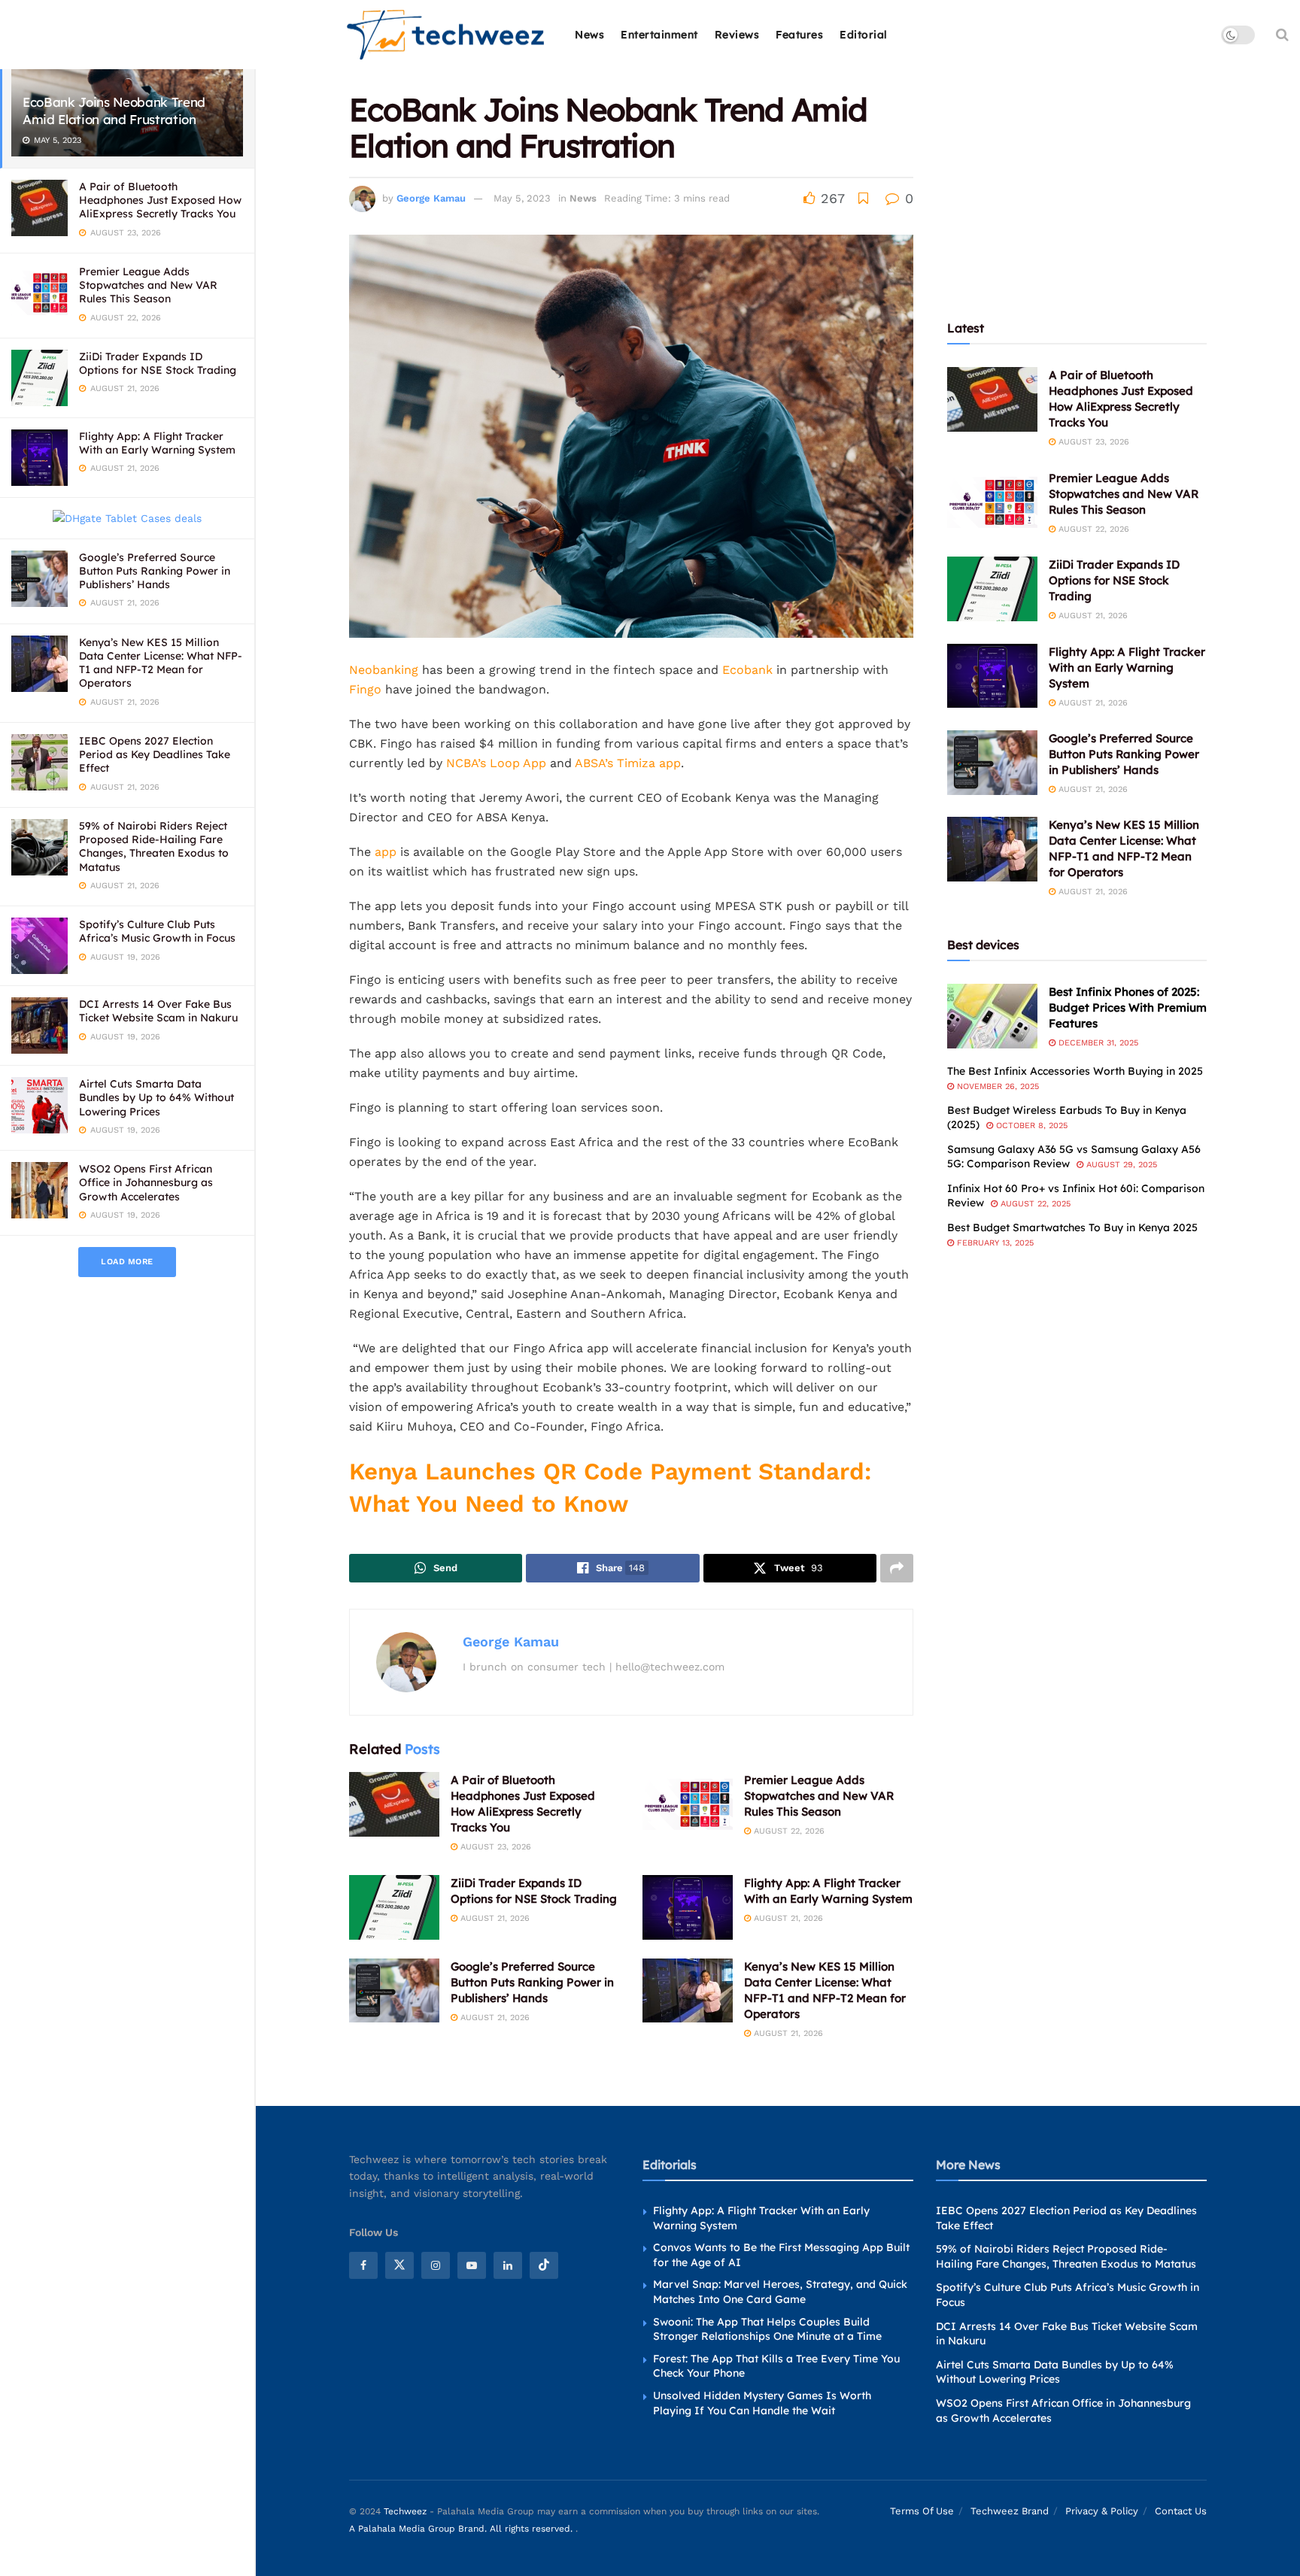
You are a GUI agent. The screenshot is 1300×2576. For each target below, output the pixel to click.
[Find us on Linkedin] (508, 2265)
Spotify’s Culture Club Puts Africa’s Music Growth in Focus (157, 931)
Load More (127, 1262)
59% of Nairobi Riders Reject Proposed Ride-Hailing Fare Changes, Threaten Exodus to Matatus (154, 847)
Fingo (365, 689)
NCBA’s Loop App (496, 763)
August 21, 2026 (494, 1918)
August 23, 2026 (494, 1847)
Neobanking (384, 670)
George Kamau (431, 198)
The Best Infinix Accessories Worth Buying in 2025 (1075, 1071)
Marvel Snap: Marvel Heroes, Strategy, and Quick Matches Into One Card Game (780, 2292)
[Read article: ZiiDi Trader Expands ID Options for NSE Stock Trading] (394, 1907)
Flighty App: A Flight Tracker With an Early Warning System (157, 443)
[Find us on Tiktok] (544, 2265)
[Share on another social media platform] (897, 1568)
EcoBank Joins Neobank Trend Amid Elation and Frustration (114, 111)
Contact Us (1181, 2511)
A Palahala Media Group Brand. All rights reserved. (462, 2528)
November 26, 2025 (996, 1086)
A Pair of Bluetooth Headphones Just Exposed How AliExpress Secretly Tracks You (160, 200)
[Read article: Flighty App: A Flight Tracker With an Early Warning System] (688, 1907)
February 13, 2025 (994, 1243)
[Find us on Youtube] (472, 2265)
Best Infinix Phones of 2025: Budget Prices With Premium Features (1128, 1007)
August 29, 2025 (1120, 1165)
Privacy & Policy (1102, 2511)
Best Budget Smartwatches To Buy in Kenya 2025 (1072, 1227)
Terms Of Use (922, 2511)
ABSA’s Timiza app (628, 763)
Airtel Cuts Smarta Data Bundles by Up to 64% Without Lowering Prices (156, 1097)
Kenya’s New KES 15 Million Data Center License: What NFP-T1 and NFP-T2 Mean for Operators (161, 663)
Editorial (864, 35)
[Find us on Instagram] (436, 2265)
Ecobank (747, 670)
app (386, 852)
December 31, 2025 (1097, 1043)
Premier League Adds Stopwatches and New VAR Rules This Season (148, 285)
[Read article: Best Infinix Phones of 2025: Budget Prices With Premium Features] (992, 1016)
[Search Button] (1282, 35)
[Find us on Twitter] (399, 2265)
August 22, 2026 (788, 1831)
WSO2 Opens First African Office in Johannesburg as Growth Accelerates (146, 1182)
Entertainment (659, 35)
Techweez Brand (1010, 2511)
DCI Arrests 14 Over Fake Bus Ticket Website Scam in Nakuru (158, 1011)
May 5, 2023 (522, 198)
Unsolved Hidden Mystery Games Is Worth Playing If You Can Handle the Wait (762, 2403)
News (589, 35)
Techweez (405, 2511)
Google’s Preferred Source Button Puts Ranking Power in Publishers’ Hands (155, 571)
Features (799, 35)
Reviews (737, 35)
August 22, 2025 (1034, 1204)
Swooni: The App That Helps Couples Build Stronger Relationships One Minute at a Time (767, 2329)
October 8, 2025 (1030, 1126)
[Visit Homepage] (446, 35)
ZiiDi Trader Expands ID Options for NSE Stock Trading (158, 363)
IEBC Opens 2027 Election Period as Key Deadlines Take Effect (155, 754)
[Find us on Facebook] (363, 2265)
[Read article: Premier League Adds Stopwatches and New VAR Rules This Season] (688, 1804)
